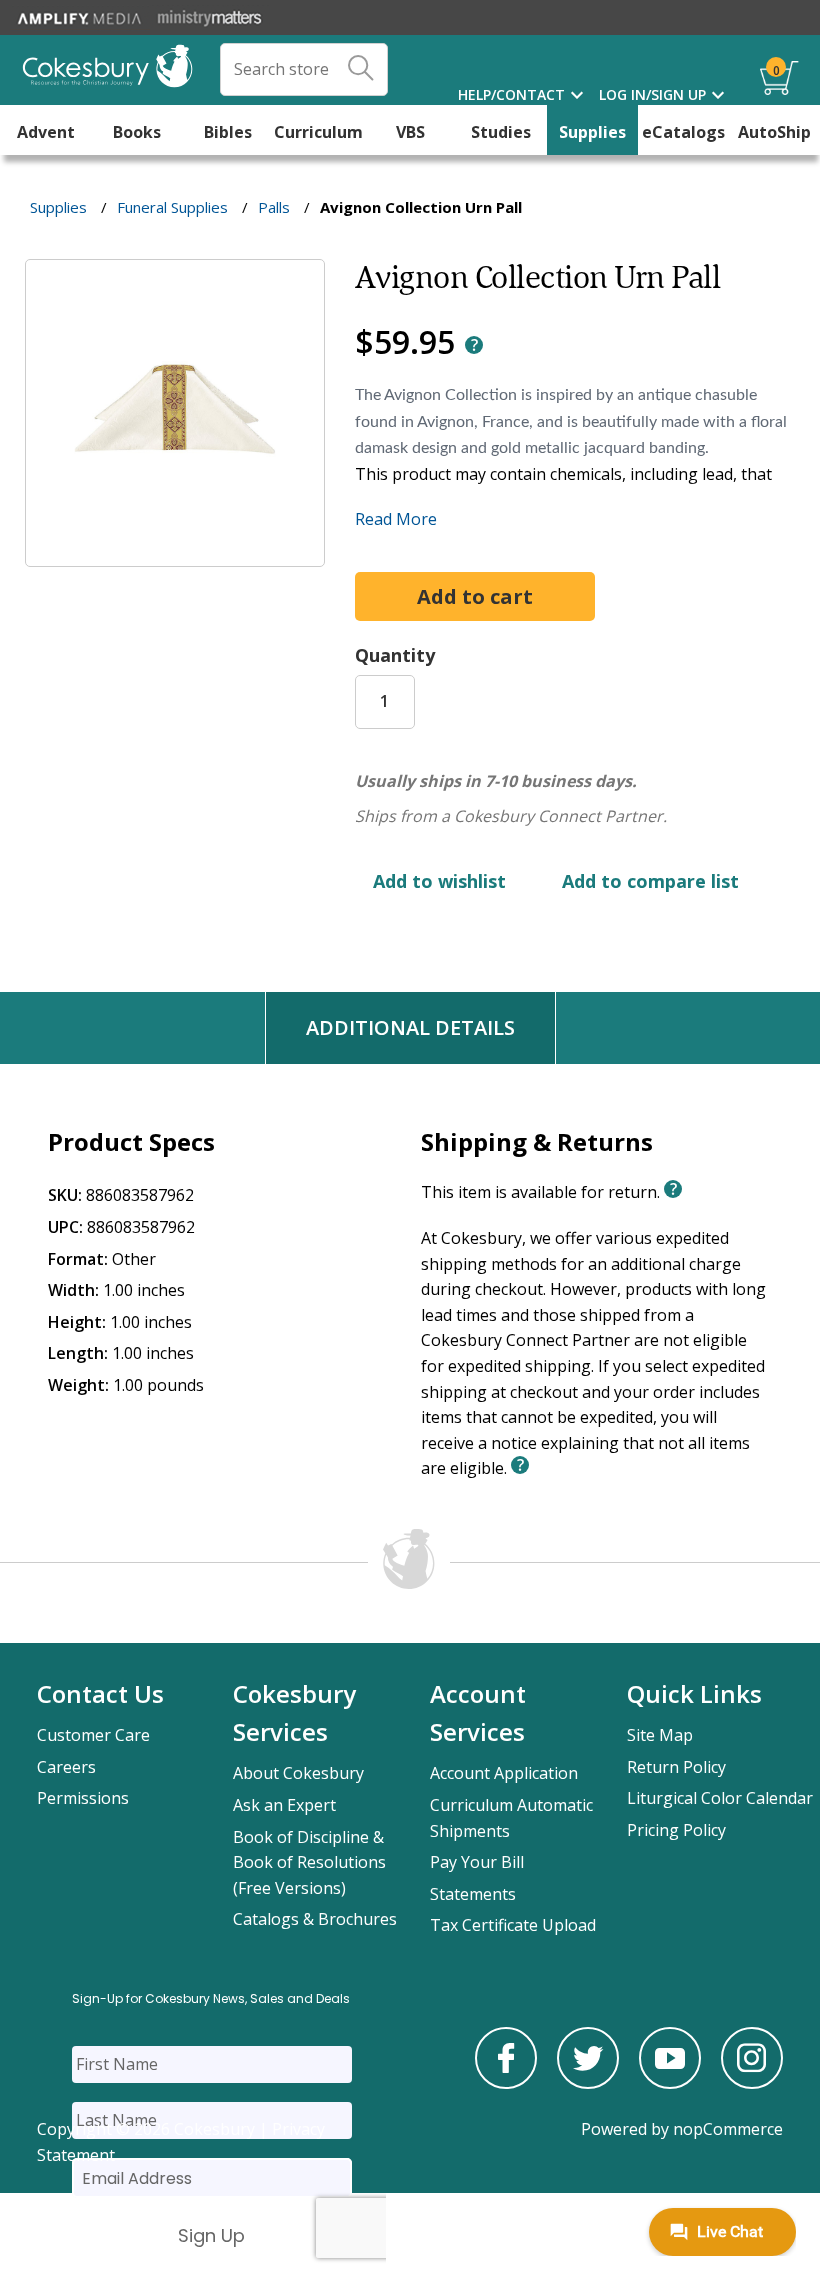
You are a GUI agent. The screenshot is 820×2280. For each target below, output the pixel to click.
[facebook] (506, 2083)
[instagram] (752, 2083)
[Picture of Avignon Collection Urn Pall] (175, 552)
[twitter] (588, 2083)
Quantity (395, 655)
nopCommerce (728, 2129)
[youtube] (670, 2083)
